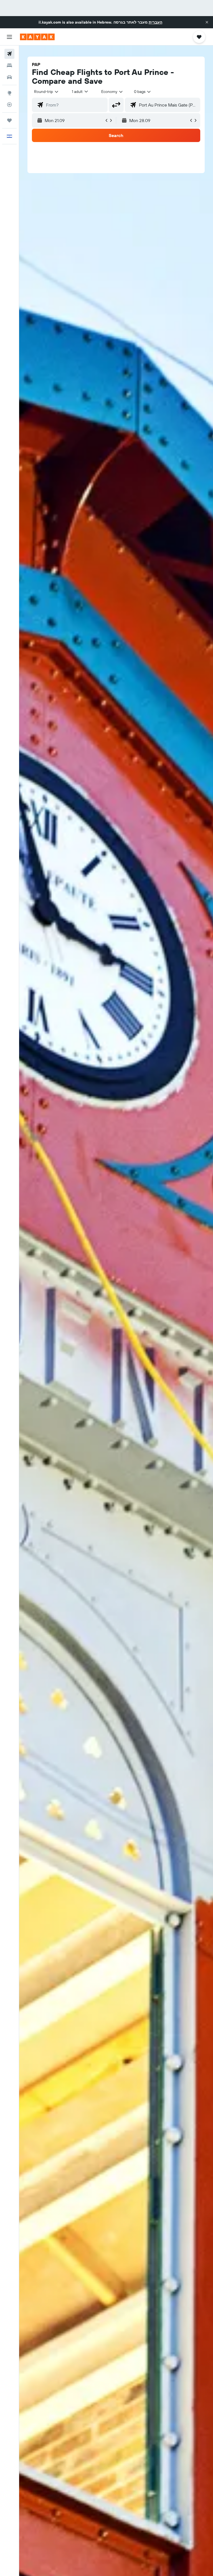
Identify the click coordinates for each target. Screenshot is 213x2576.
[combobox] (112, 92)
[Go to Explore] (9, 93)
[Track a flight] (9, 105)
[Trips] (9, 120)
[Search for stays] (9, 65)
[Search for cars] (9, 77)
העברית (155, 22)
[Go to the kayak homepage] (37, 37)
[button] (207, 22)
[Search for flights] (9, 54)
